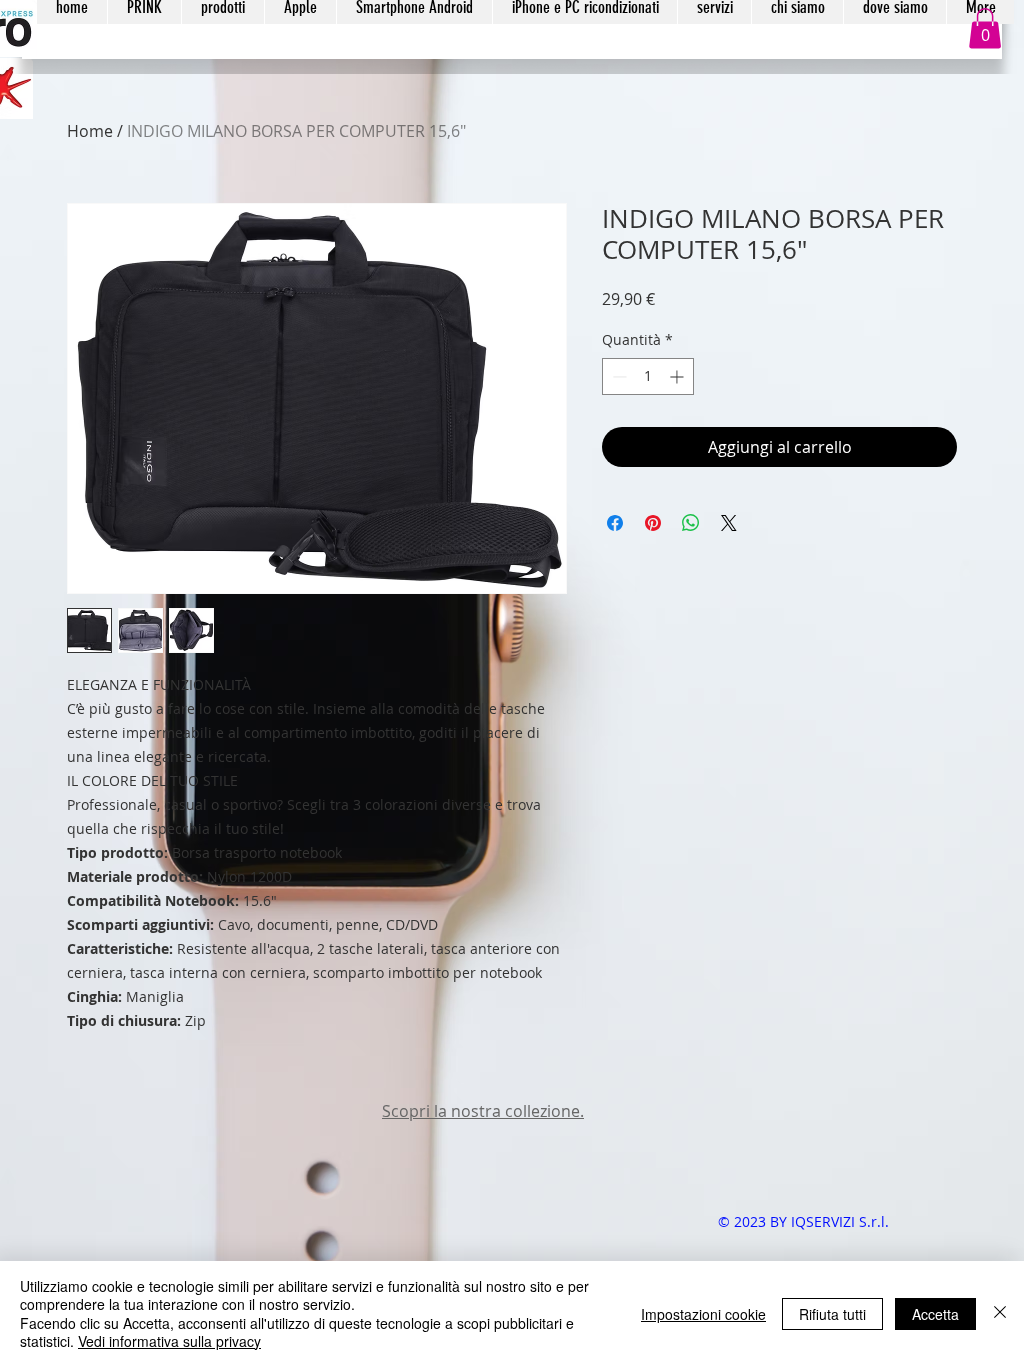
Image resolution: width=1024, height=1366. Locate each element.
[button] (985, 28)
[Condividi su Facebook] (615, 523)
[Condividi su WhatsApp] (691, 523)
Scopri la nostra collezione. (483, 1111)
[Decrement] (617, 376)
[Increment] (678, 376)
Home (90, 131)
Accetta (935, 1314)
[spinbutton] (648, 376)
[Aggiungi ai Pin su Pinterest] (653, 523)
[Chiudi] (1000, 1313)
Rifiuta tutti (832, 1314)
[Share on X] (729, 523)
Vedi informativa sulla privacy (169, 1341)
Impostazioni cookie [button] (703, 1314)
